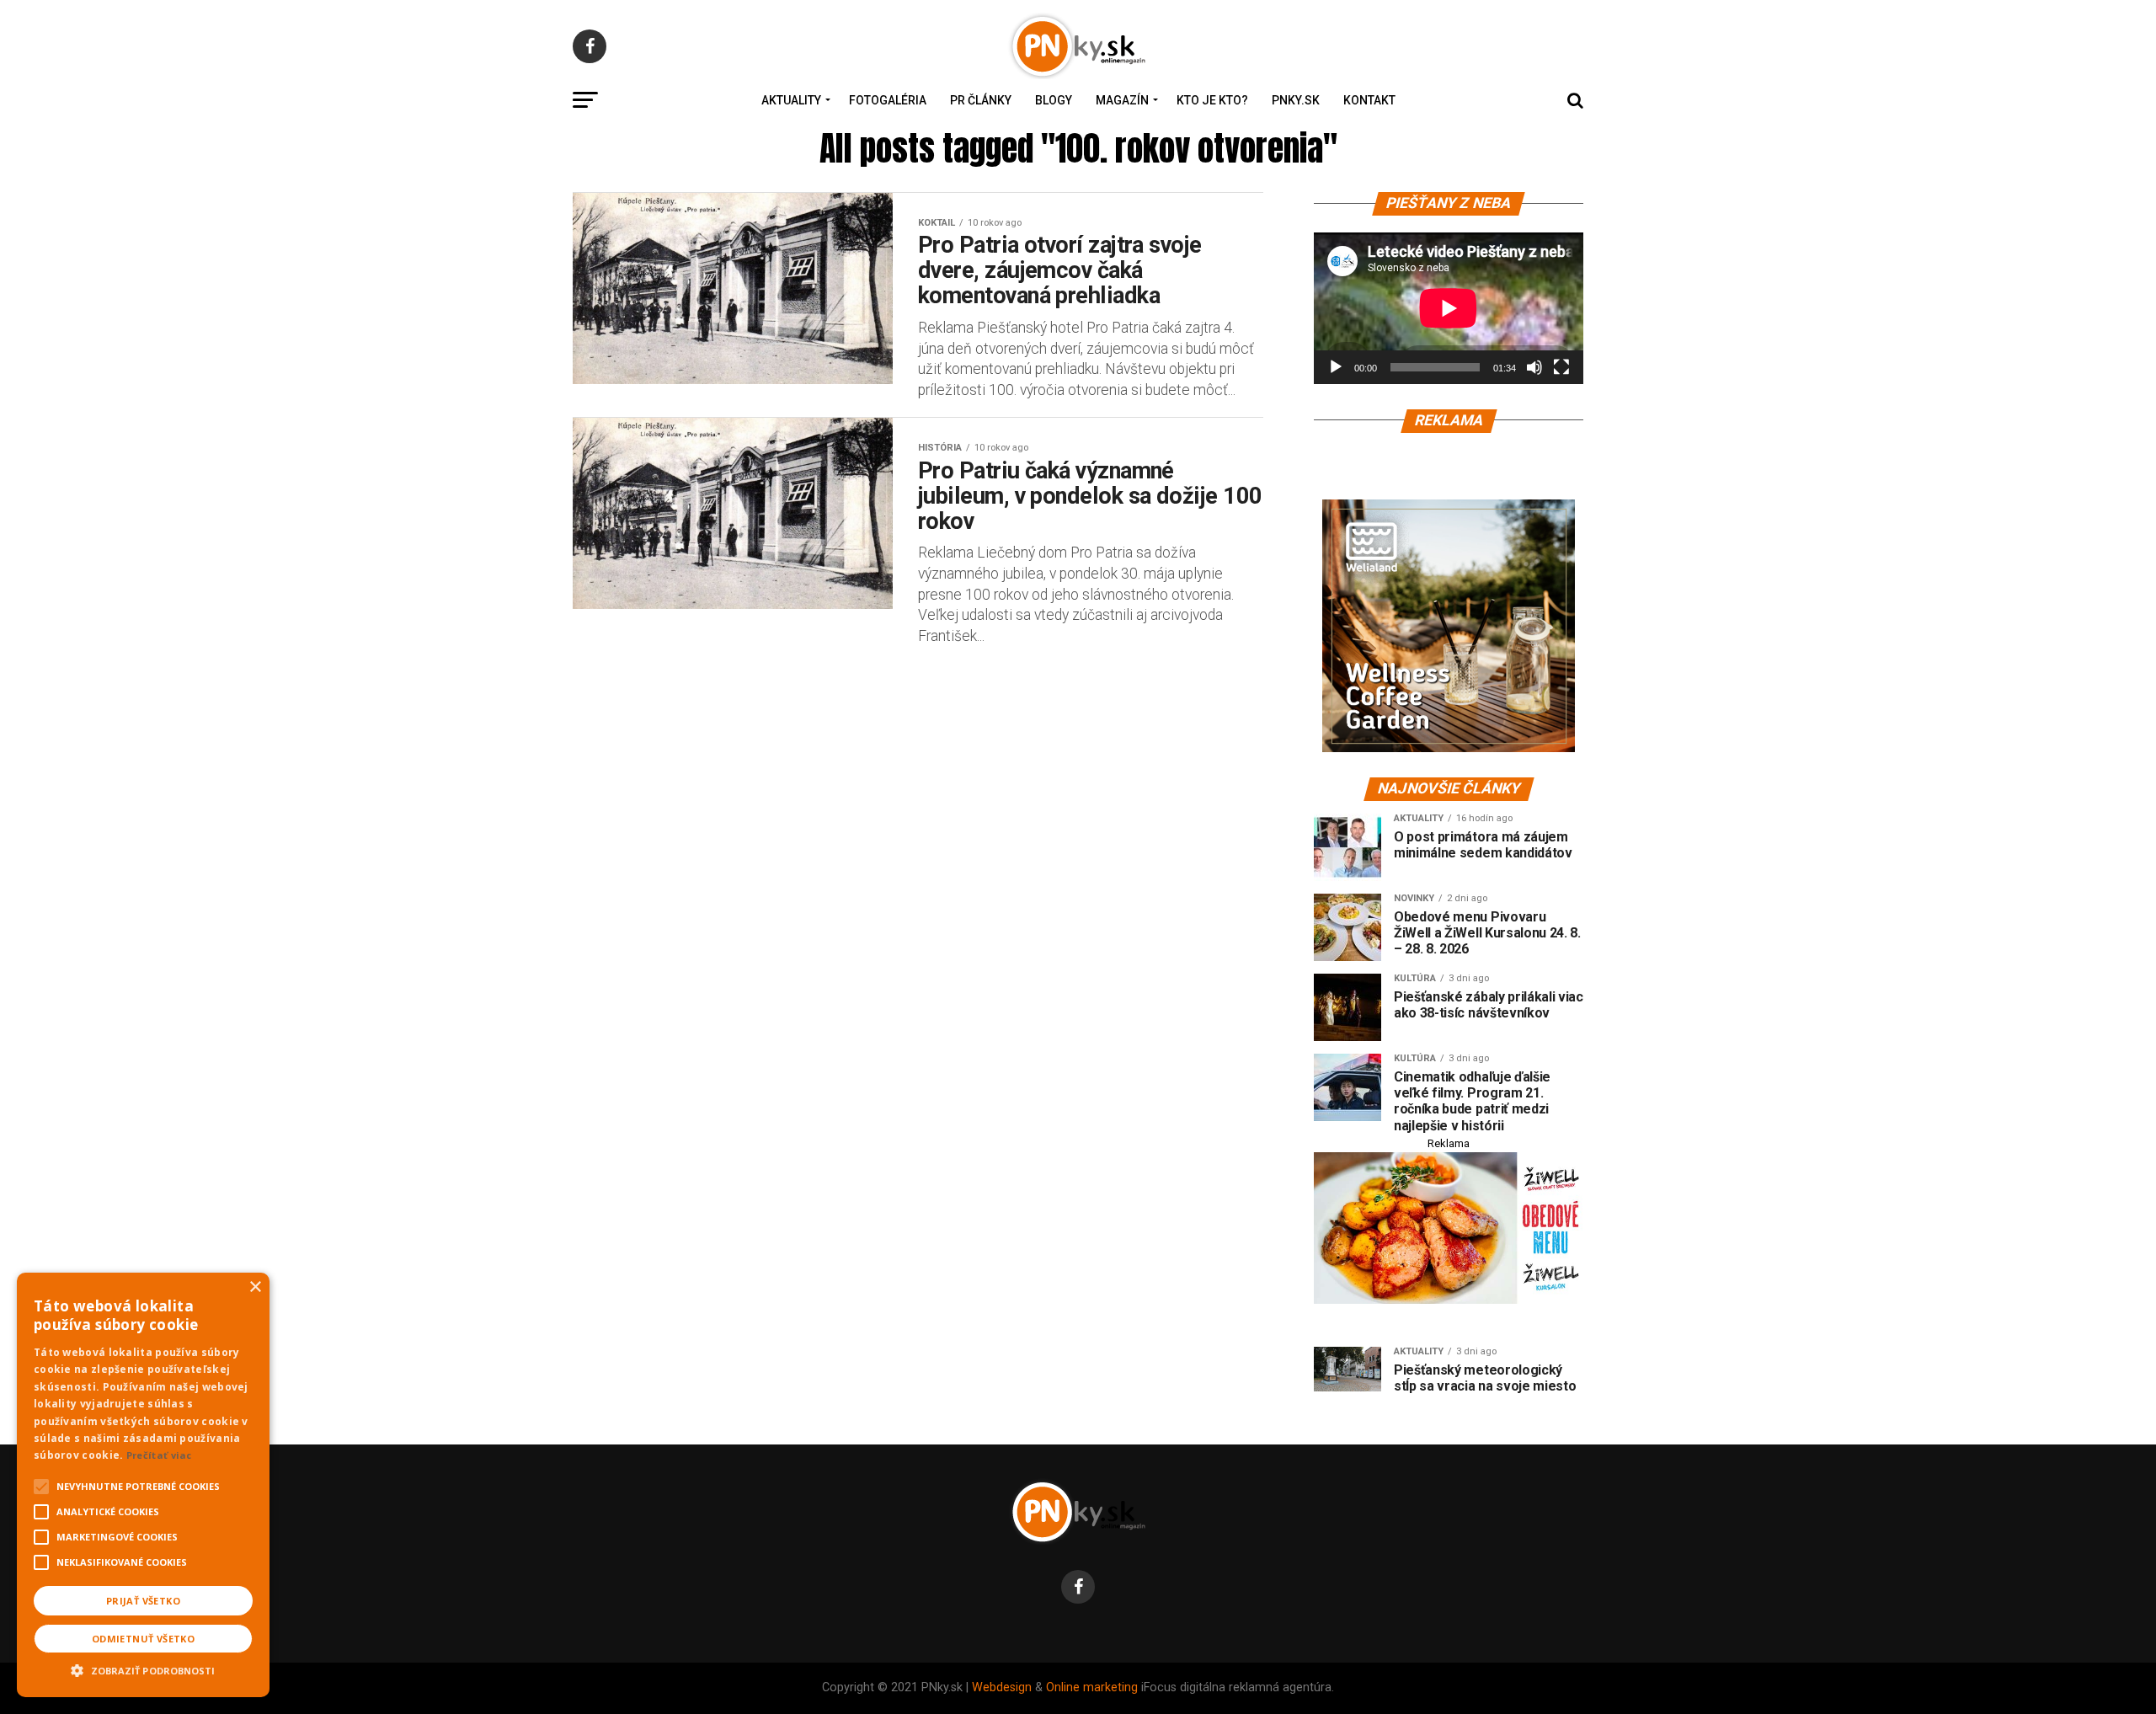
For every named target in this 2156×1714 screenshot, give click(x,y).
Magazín (1122, 100)
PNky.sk (1296, 100)
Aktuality (791, 100)
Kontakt (1369, 100)
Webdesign (1002, 1687)
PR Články (981, 100)
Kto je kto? (1212, 100)
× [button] (255, 1287)
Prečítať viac (159, 1455)
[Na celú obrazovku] (1561, 367)
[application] (1449, 308)
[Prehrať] (1336, 367)
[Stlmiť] (1534, 367)
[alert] (143, 1485)
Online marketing (1092, 1687)
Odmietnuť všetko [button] (143, 1639)
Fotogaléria (888, 100)
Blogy (1054, 100)
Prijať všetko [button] (143, 1601)
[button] (143, 1669)
